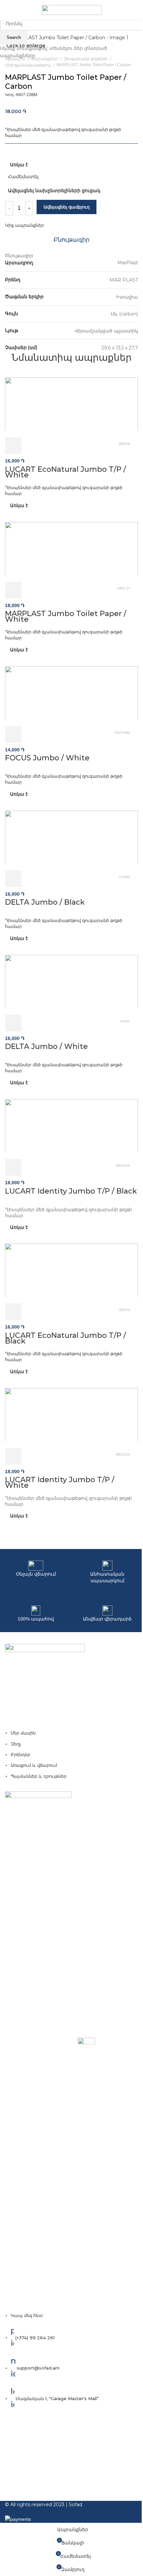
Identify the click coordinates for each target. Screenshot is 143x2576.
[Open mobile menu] (8, 10)
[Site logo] (72, 10)
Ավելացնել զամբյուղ (67, 207)
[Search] (138, 10)
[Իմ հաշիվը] (129, 10)
